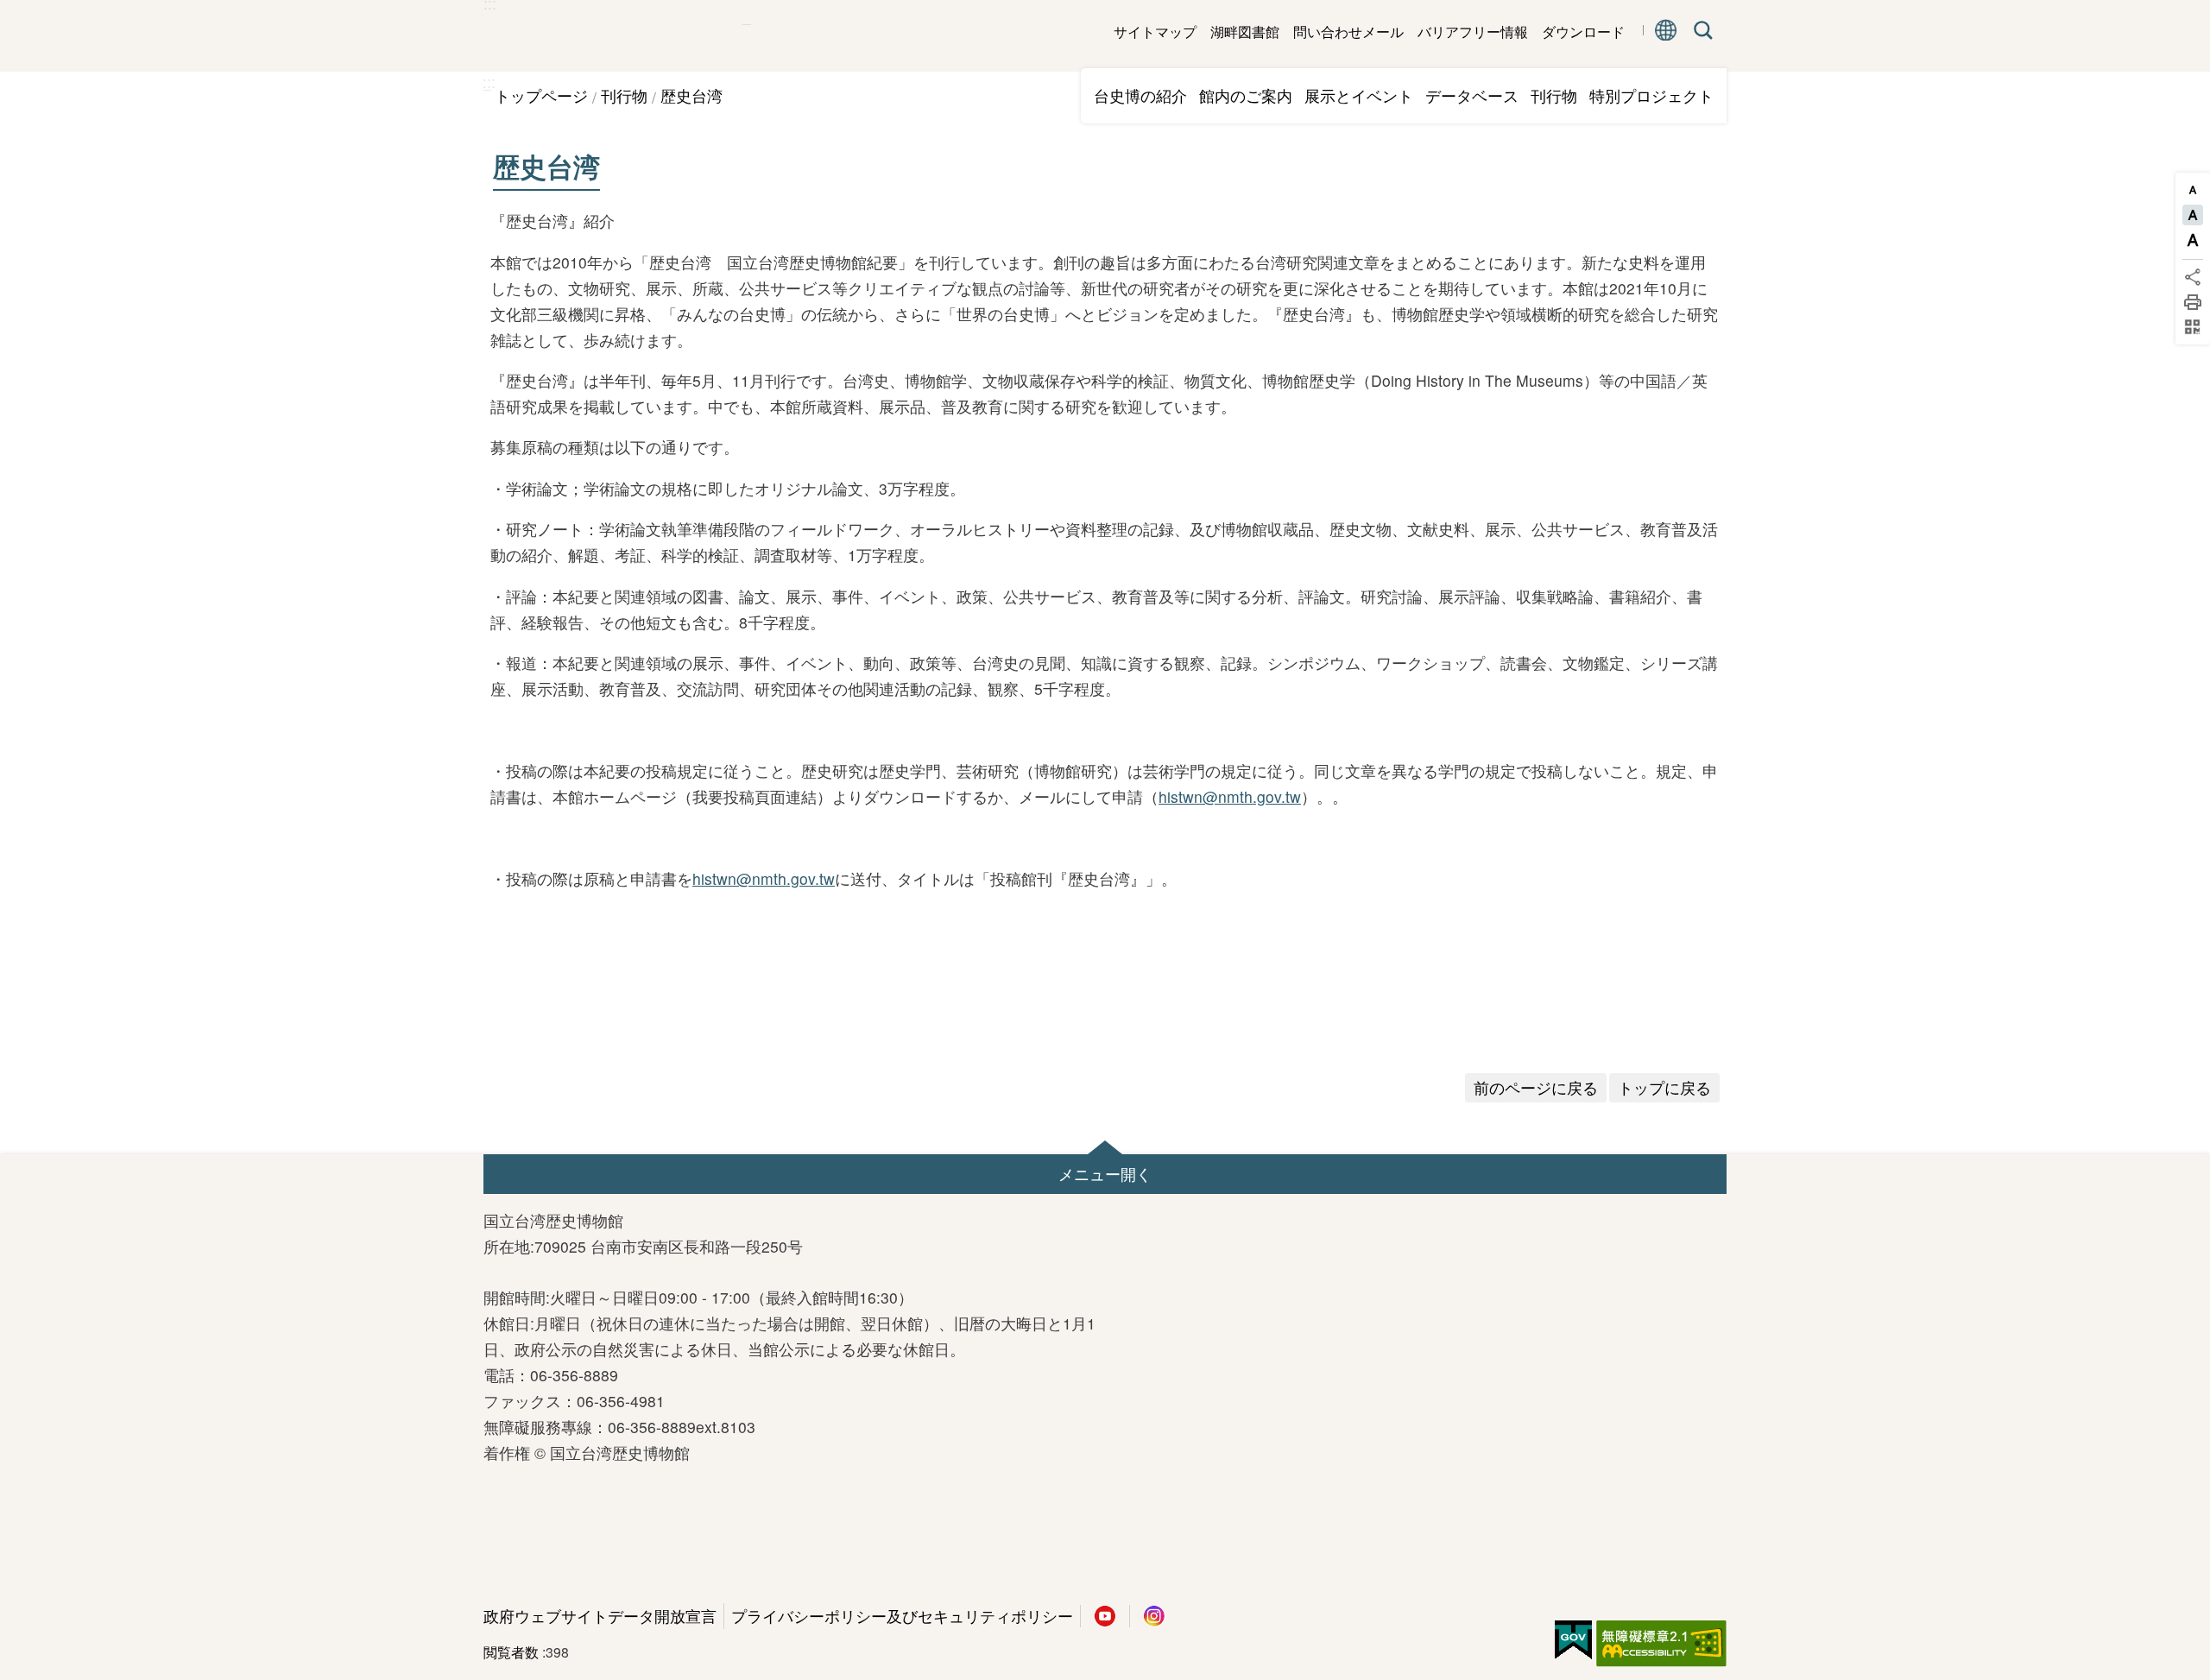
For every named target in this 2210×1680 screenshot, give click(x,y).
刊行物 (1554, 95)
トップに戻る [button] (1664, 1087)
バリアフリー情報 (1473, 32)
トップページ (541, 95)
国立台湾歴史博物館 (613, 36)
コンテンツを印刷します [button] (2193, 302)
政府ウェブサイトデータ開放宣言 (600, 1616)
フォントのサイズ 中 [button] (2193, 215)
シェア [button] (2193, 277)
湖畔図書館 (1245, 32)
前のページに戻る (1536, 1087)
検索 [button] (1700, 30)
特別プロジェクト (1651, 95)
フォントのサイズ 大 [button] (2193, 240)
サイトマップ (1155, 32)
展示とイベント (1359, 95)
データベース (1472, 95)
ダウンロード (1583, 32)
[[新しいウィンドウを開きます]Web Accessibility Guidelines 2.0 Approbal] (1661, 1644)
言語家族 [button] (1666, 30)
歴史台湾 (691, 95)
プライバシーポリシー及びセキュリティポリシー (902, 1616)
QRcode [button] (2193, 327)
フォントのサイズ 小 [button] (2193, 190)
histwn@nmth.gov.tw (1230, 796)
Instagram (1154, 1616)
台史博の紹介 (1140, 95)
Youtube (1105, 1616)
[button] (1105, 1174)
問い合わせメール (1348, 32)
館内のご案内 (1246, 95)
